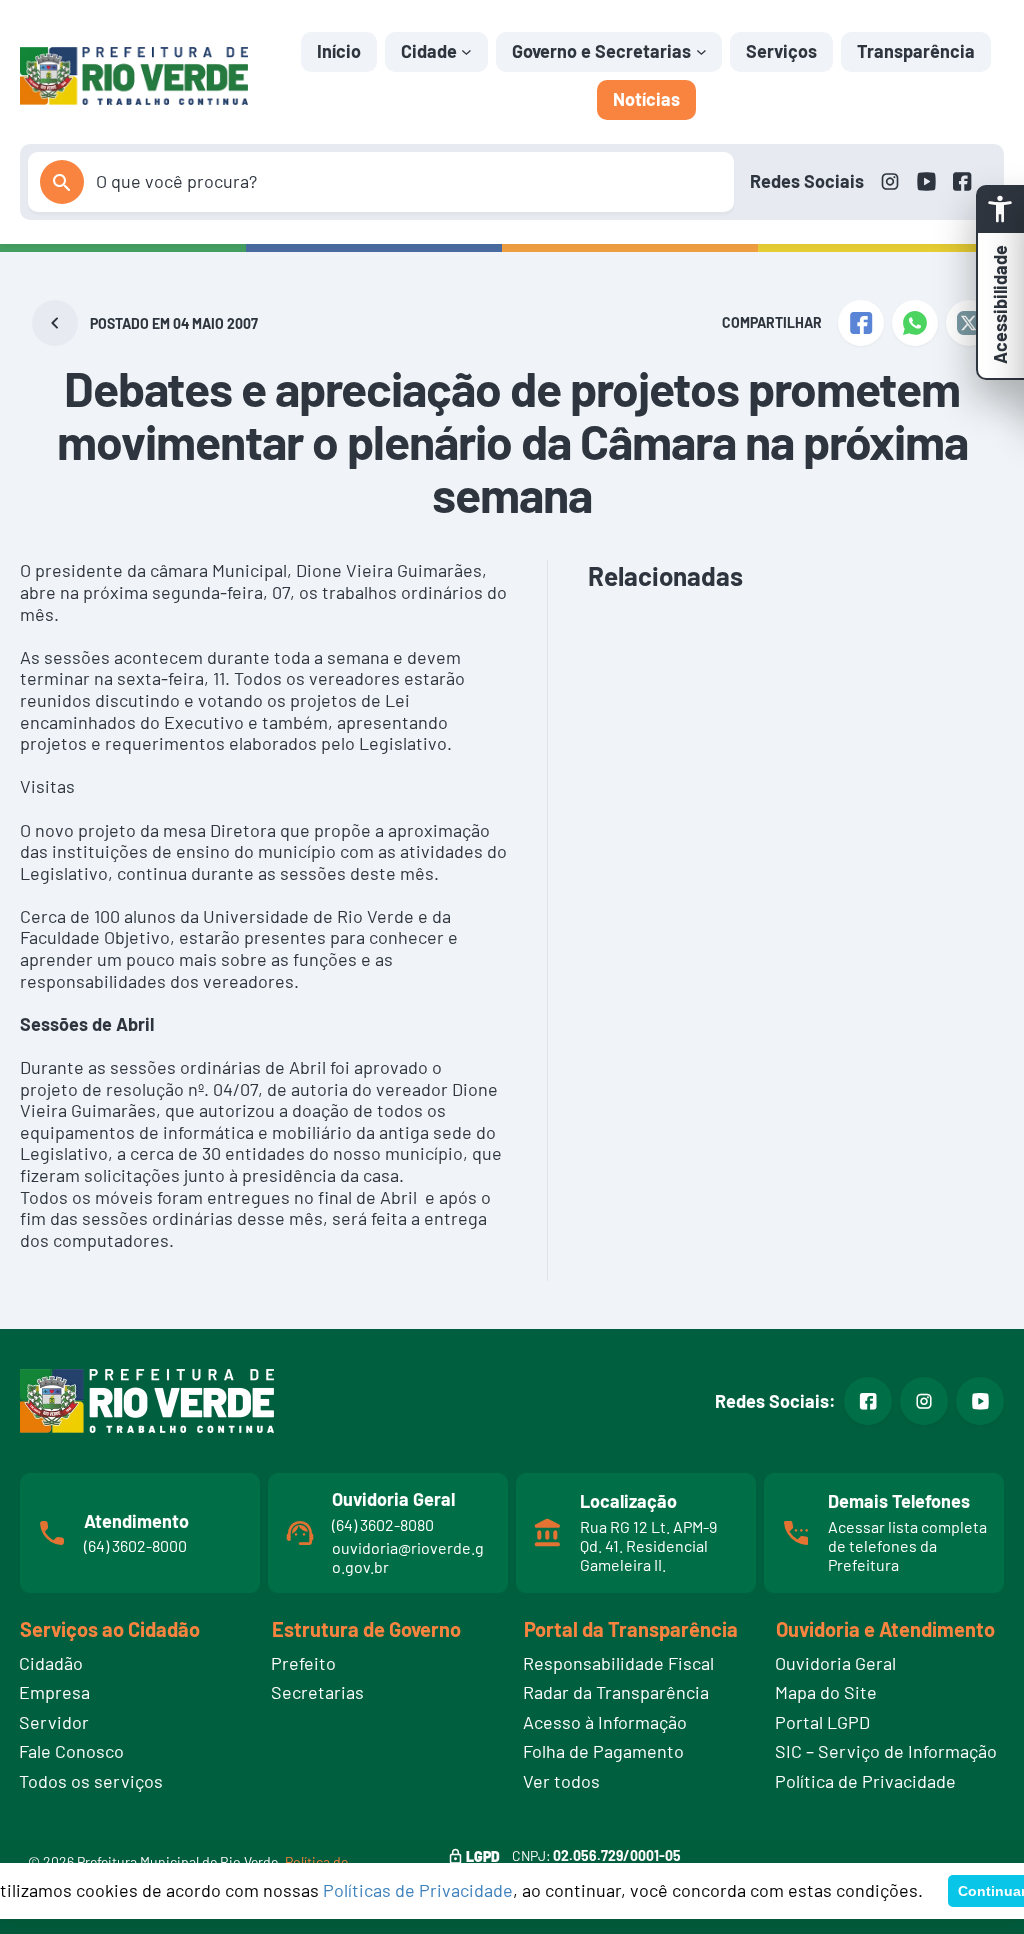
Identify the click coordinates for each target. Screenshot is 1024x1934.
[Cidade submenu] (466, 51)
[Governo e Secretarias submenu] (701, 51)
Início (339, 51)
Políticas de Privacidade (418, 1890)
